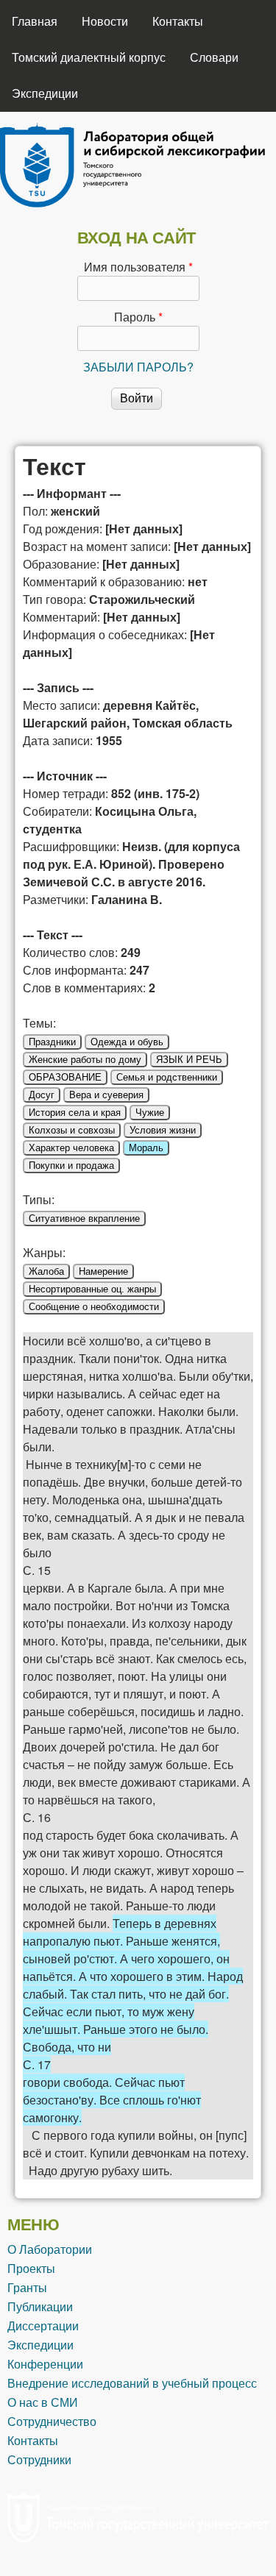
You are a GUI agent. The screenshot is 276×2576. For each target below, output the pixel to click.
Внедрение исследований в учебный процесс (132, 2383)
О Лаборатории (50, 2249)
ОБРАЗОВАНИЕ (65, 1077)
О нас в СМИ (43, 2402)
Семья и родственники (167, 1077)
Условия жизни (163, 1130)
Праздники (52, 1042)
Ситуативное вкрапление (84, 1218)
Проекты (31, 2268)
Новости (105, 21)
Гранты (27, 2287)
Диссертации (43, 2326)
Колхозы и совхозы (72, 1130)
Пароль (138, 317)
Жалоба (46, 1271)
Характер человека (71, 1148)
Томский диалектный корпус (89, 57)
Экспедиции (45, 93)
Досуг (42, 1095)
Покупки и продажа (71, 1166)
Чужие (150, 1113)
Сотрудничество (52, 2421)
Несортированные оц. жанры (92, 1289)
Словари (214, 57)
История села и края (75, 1113)
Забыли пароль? (138, 367)
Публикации (40, 2306)
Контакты (178, 21)
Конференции (45, 2364)
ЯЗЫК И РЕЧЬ (189, 1060)
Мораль (146, 1148)
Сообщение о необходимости (94, 1307)
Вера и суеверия (106, 1095)
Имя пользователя (138, 267)
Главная (35, 21)
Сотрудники (39, 2459)
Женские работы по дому (85, 1060)
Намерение (103, 1271)
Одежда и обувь (127, 1042)
